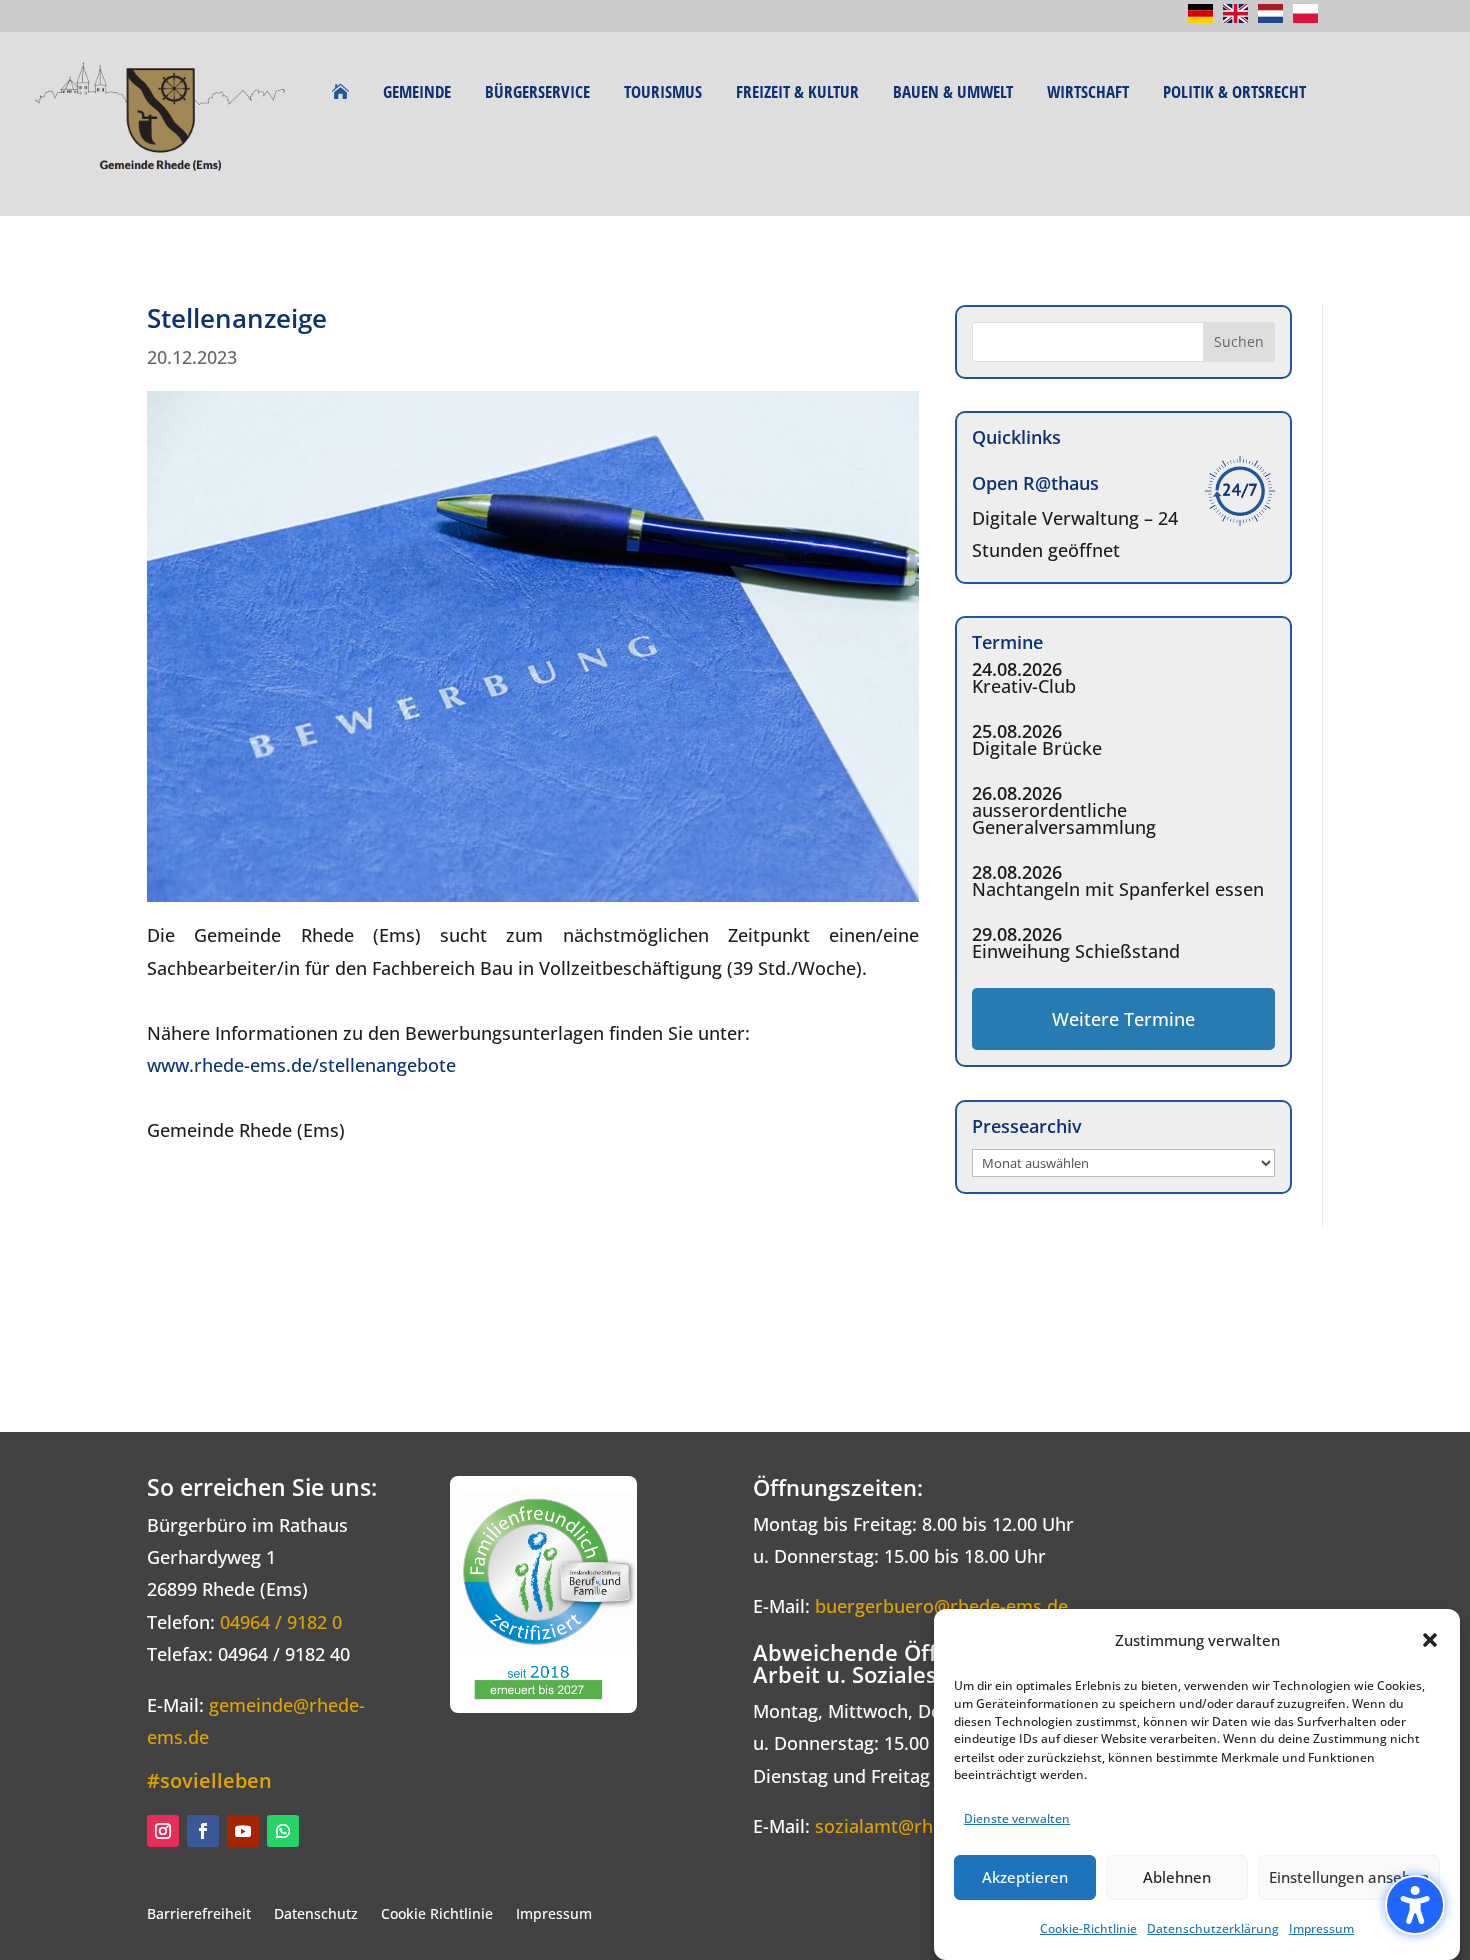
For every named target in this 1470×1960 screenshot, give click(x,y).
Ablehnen (1177, 1877)
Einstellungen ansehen (1349, 1877)
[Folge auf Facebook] (203, 1831)
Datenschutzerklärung (1213, 1928)
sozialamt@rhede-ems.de (923, 1826)
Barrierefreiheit (199, 1913)
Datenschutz (316, 1913)
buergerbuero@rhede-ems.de (941, 1606)
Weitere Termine (1123, 1019)
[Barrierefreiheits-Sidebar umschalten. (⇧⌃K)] (1415, 1905)
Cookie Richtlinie (437, 1913)
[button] (1430, 1640)
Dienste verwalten (1017, 1817)
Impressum (1321, 1928)
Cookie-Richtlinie (1088, 1928)
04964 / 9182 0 (281, 1622)
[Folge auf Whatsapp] (283, 1831)
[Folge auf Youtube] (243, 1831)
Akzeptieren (1025, 1877)
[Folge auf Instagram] (163, 1831)
